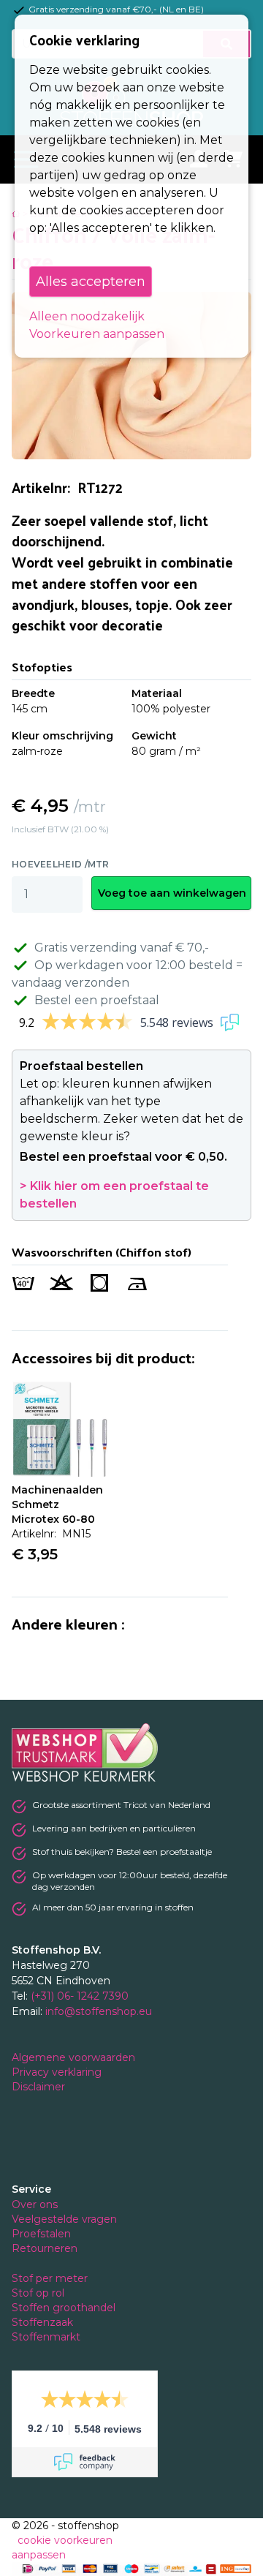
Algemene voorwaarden (75, 2057)
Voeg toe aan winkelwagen (172, 893)
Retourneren (45, 2248)
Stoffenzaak (44, 2322)
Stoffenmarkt (46, 2337)
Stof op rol (39, 2293)
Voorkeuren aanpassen (97, 334)
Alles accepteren (91, 282)
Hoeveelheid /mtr (61, 864)
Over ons (35, 2204)
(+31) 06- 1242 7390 (80, 1996)
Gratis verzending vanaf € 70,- (122, 948)
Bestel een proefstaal (97, 1000)
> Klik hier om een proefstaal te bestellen (114, 1195)
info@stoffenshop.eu (99, 2011)
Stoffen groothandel (65, 2308)
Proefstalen (41, 2234)
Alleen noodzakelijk (87, 316)
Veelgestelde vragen (64, 2219)
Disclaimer (40, 2087)
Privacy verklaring (58, 2072)
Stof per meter (51, 2278)
